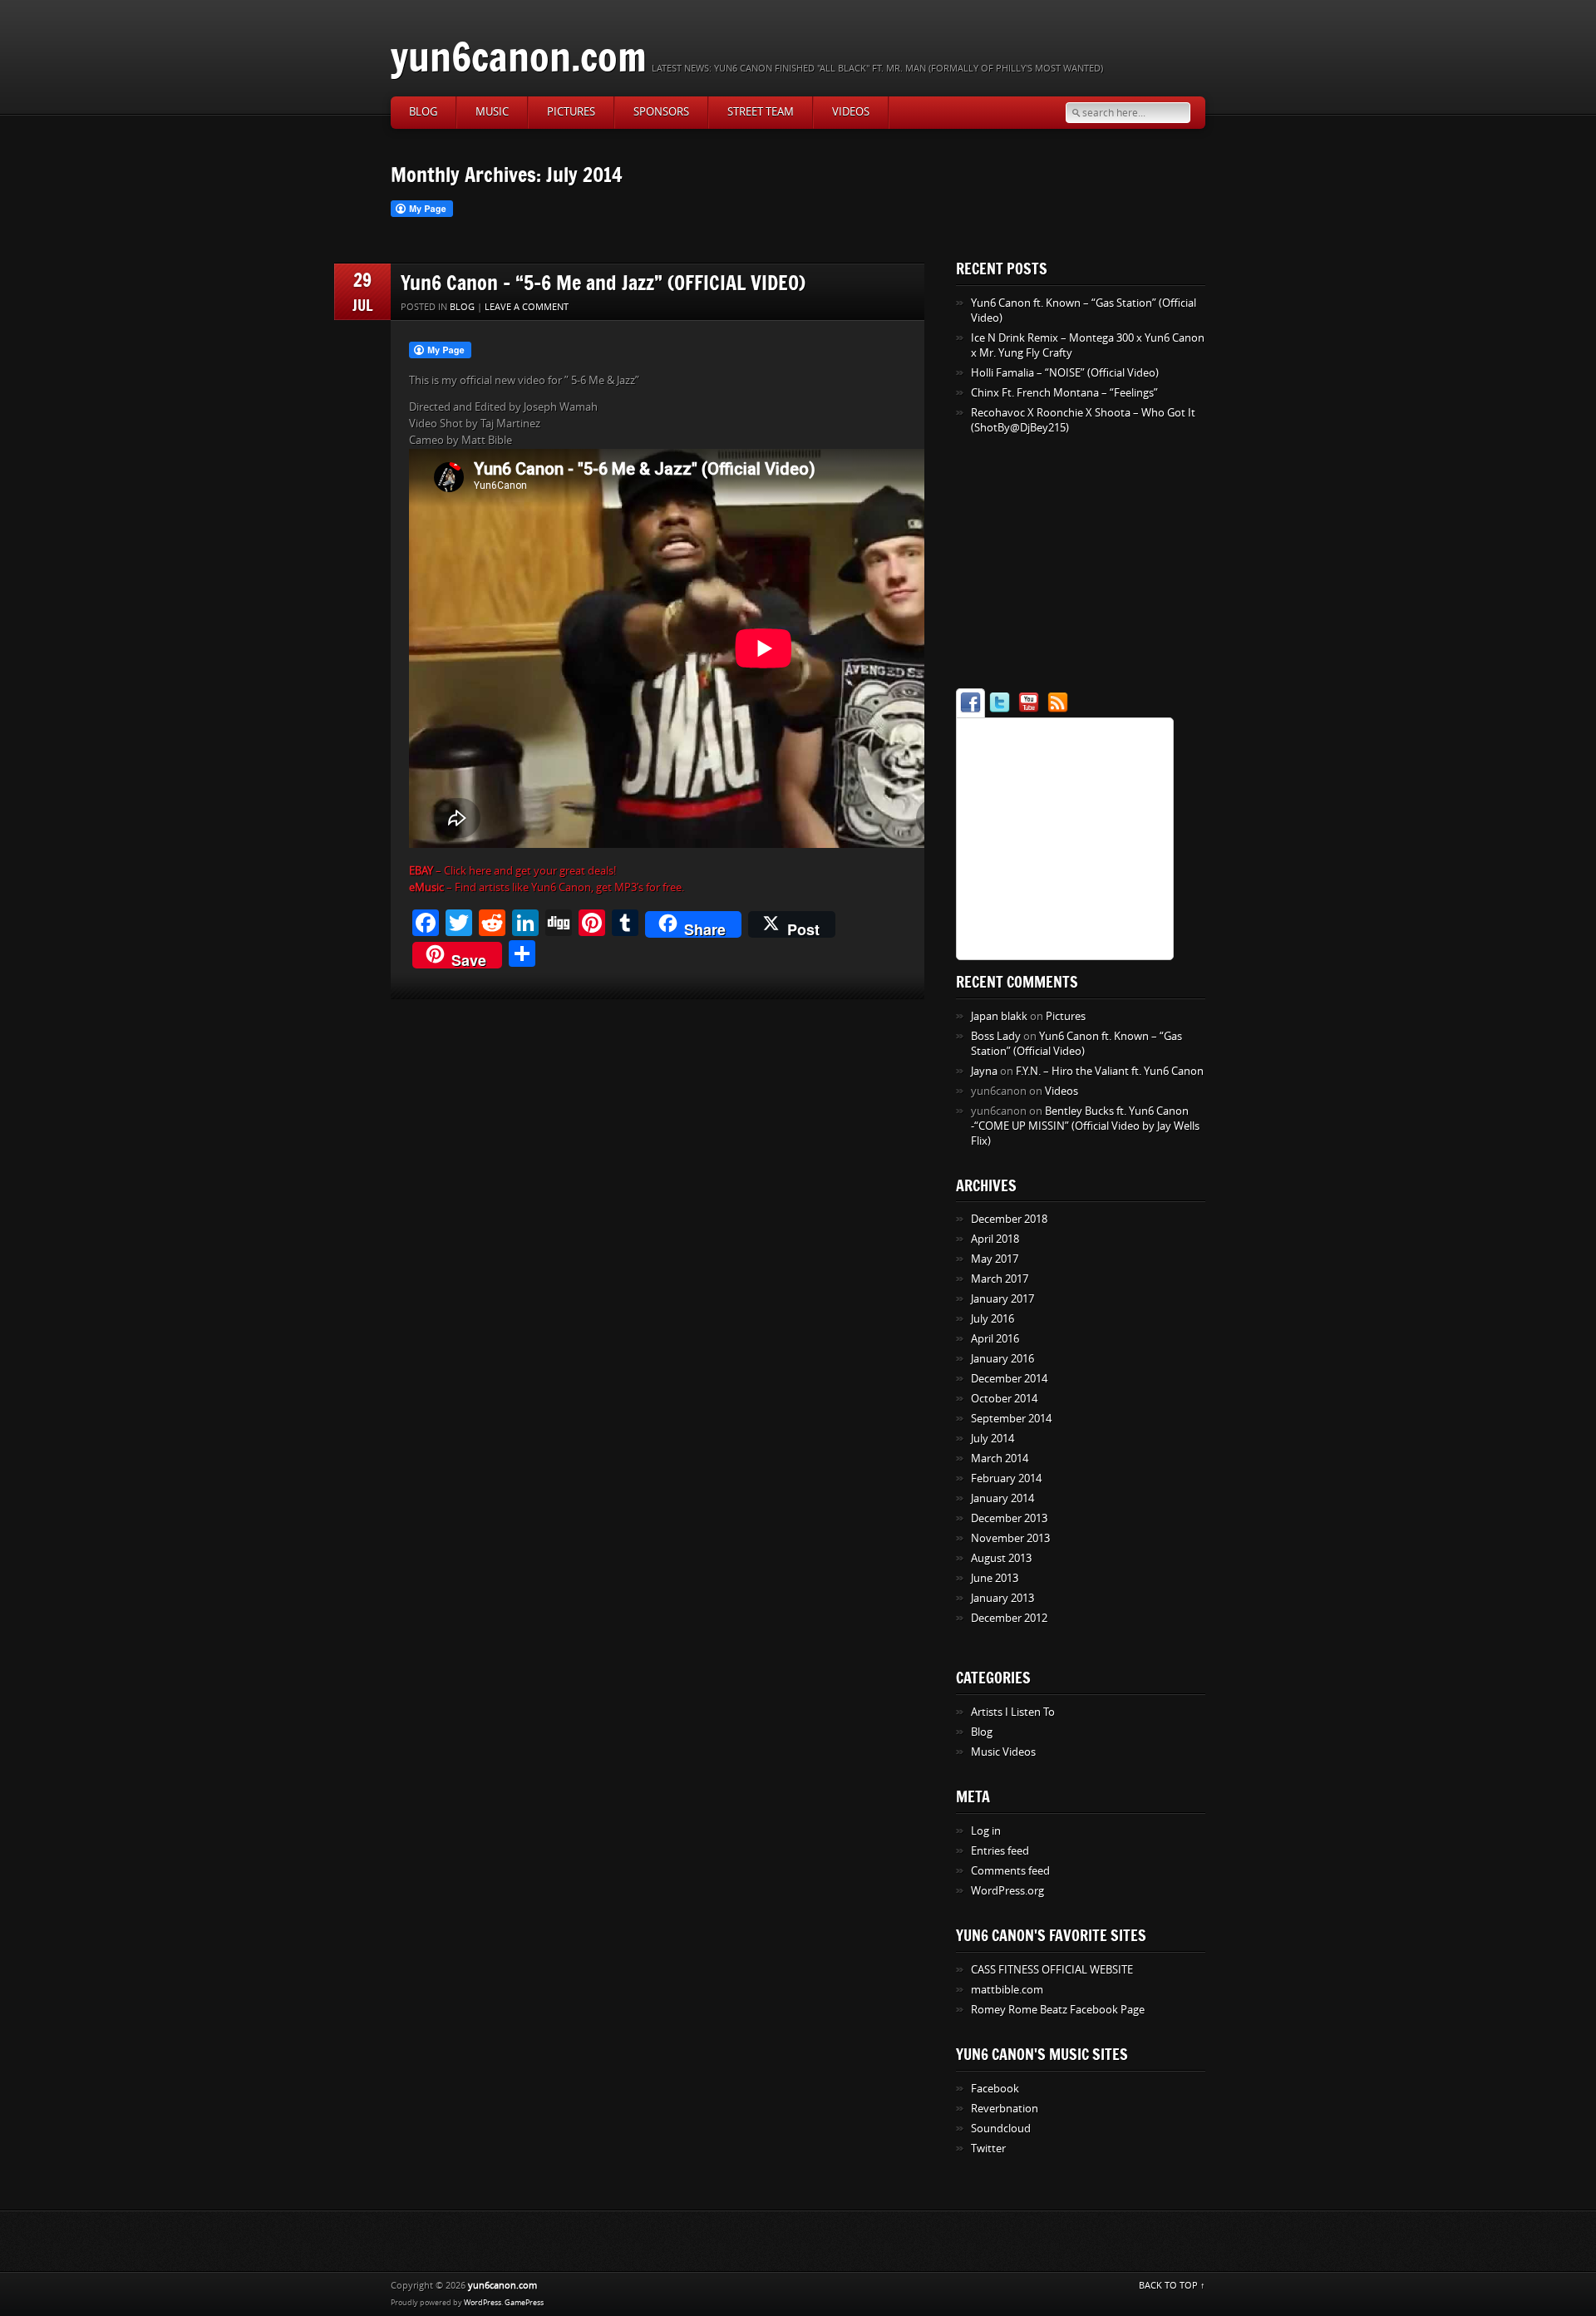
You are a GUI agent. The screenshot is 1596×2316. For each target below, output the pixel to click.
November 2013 (1010, 1538)
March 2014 (1000, 1459)
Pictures (571, 112)
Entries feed (1000, 1851)
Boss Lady (996, 1036)
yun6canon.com (519, 56)
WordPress (483, 2303)
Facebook (995, 2089)
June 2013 (995, 1578)
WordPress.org (1007, 1891)
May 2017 (995, 1259)
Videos (851, 112)
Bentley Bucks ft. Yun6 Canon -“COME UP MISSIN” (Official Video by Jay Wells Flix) (1085, 1126)
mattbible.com (1007, 1990)
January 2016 (1002, 1359)
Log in (986, 1831)
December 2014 (1009, 1379)
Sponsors (661, 112)
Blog (423, 112)
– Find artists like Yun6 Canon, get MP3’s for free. (547, 887)
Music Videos (1003, 1752)
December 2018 (1009, 1219)
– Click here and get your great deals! (512, 871)
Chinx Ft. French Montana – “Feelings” (1064, 393)
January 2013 (1002, 1598)
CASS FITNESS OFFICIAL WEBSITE (1052, 1970)
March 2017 (1000, 1279)
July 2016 (993, 1319)
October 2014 (1004, 1399)
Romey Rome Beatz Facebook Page (1058, 2010)
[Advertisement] (1060, 564)
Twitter (988, 2148)
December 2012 (1009, 1618)
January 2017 (1002, 1299)
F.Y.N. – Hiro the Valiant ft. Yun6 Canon (1110, 1071)
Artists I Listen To (1013, 1712)
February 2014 (1006, 1478)
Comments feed (1010, 1871)
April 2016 (995, 1339)
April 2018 (995, 1239)
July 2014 (993, 1439)
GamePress (524, 2303)
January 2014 (1002, 1498)
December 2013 (1009, 1518)
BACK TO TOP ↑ (1172, 2286)
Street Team (761, 112)
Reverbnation (1005, 2109)
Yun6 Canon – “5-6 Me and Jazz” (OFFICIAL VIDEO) (603, 282)
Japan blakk (999, 1016)
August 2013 (1001, 1558)
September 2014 (1011, 1419)
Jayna (984, 1071)
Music (492, 112)
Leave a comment (527, 307)
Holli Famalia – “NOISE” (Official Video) (1065, 373)
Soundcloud (1001, 2129)
